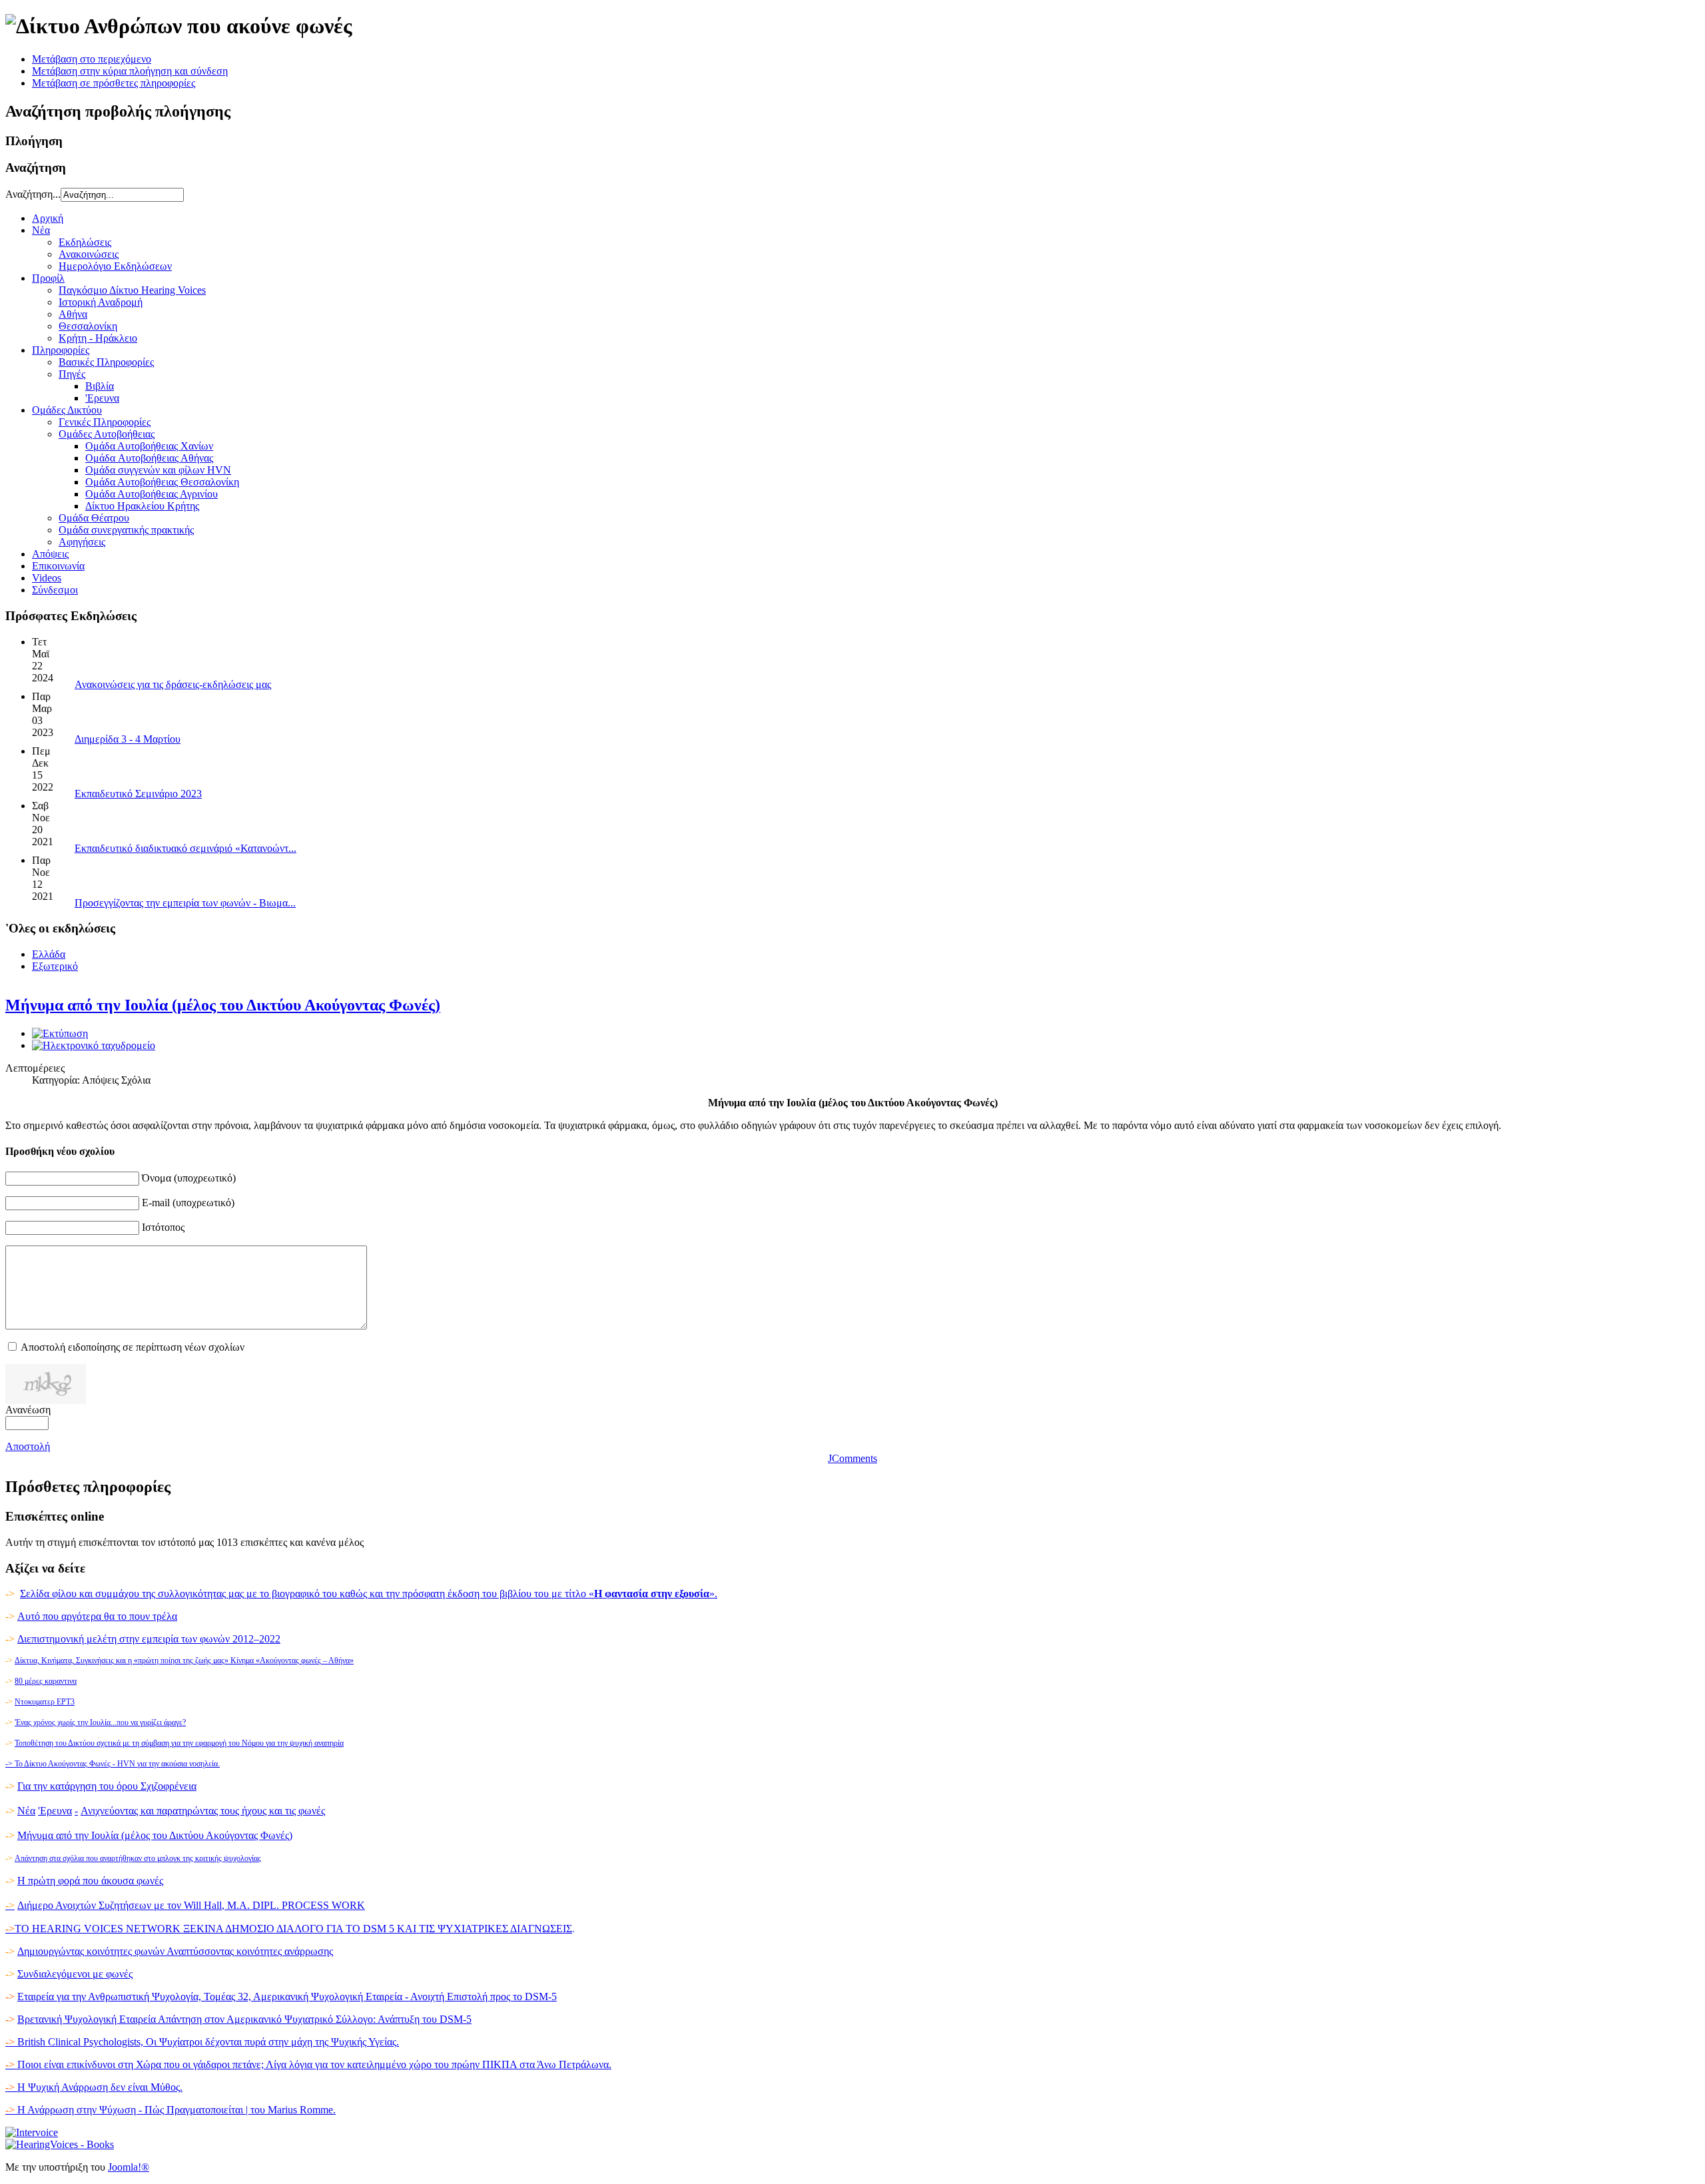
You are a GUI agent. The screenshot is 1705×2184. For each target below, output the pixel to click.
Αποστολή (28, 1446)
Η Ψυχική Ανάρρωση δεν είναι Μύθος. (94, 2087)
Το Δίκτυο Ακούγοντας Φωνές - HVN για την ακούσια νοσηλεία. (113, 1764)
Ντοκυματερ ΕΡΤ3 (45, 1702)
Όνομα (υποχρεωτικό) (189, 1178)
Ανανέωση (28, 1410)
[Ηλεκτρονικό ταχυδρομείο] (94, 1045)
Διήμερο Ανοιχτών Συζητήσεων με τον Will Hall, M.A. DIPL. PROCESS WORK (191, 1905)
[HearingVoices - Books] (60, 2144)
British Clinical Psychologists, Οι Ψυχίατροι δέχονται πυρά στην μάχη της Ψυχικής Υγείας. (202, 2042)
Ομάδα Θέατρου (94, 518)
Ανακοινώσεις (89, 254)
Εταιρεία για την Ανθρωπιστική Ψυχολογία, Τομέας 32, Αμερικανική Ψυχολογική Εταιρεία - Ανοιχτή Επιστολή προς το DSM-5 (287, 1997)
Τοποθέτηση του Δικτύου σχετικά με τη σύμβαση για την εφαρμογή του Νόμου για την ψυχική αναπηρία (179, 1743)
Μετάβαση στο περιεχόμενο (92, 59)
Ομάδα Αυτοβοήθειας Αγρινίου (152, 494)
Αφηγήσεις (82, 542)
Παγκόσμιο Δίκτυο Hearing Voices (132, 290)
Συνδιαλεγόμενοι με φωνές (75, 1974)
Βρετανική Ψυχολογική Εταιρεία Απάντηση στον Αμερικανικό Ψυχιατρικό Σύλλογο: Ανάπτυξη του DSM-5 (244, 2019)
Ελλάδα (49, 954)
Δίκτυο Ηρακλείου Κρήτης (142, 506)
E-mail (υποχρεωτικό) (188, 1203)
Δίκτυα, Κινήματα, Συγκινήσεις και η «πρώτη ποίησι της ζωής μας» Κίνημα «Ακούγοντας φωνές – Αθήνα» (184, 1660)
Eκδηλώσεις (85, 242)
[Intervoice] (32, 2132)
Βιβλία (100, 386)
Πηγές (72, 374)
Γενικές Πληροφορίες (105, 422)
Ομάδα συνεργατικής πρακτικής (126, 530)
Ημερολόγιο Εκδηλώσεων (115, 266)
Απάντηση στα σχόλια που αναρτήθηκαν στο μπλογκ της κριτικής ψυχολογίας (138, 1858)
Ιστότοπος (163, 1227)
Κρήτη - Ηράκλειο (98, 338)
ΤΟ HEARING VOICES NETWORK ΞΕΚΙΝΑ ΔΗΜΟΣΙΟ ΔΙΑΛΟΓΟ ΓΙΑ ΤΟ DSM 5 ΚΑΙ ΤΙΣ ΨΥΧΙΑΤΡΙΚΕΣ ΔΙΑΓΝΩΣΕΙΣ (293, 1929)
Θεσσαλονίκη (88, 326)
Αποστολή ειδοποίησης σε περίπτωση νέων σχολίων (133, 1347)
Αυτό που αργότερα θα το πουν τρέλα (97, 1616)
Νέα (26, 1811)
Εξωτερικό (55, 966)
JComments (852, 1458)
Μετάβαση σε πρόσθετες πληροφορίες (114, 83)
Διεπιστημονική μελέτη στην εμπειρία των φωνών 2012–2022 (149, 1639)
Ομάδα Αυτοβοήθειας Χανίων (149, 446)
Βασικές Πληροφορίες (106, 362)
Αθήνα (73, 314)
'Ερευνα (102, 398)
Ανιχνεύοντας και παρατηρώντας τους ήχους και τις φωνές (203, 1811)
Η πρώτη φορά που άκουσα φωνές (90, 1881)
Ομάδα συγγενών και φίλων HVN (158, 470)
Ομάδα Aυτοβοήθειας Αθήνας (149, 458)
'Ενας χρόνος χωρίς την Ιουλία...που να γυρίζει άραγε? (100, 1722)
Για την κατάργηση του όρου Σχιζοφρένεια (107, 1786)
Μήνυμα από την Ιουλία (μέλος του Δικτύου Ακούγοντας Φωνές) (223, 1005)
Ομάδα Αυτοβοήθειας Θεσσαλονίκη (162, 482)
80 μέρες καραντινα (46, 1681)
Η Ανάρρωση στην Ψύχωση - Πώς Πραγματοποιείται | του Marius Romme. (170, 2110)
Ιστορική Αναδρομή (101, 302)
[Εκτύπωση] (60, 1033)
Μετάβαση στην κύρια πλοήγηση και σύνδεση (130, 71)
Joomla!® (129, 2167)
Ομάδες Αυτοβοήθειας (107, 434)
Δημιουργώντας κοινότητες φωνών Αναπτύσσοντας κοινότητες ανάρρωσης (175, 1951)
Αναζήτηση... (33, 194)
